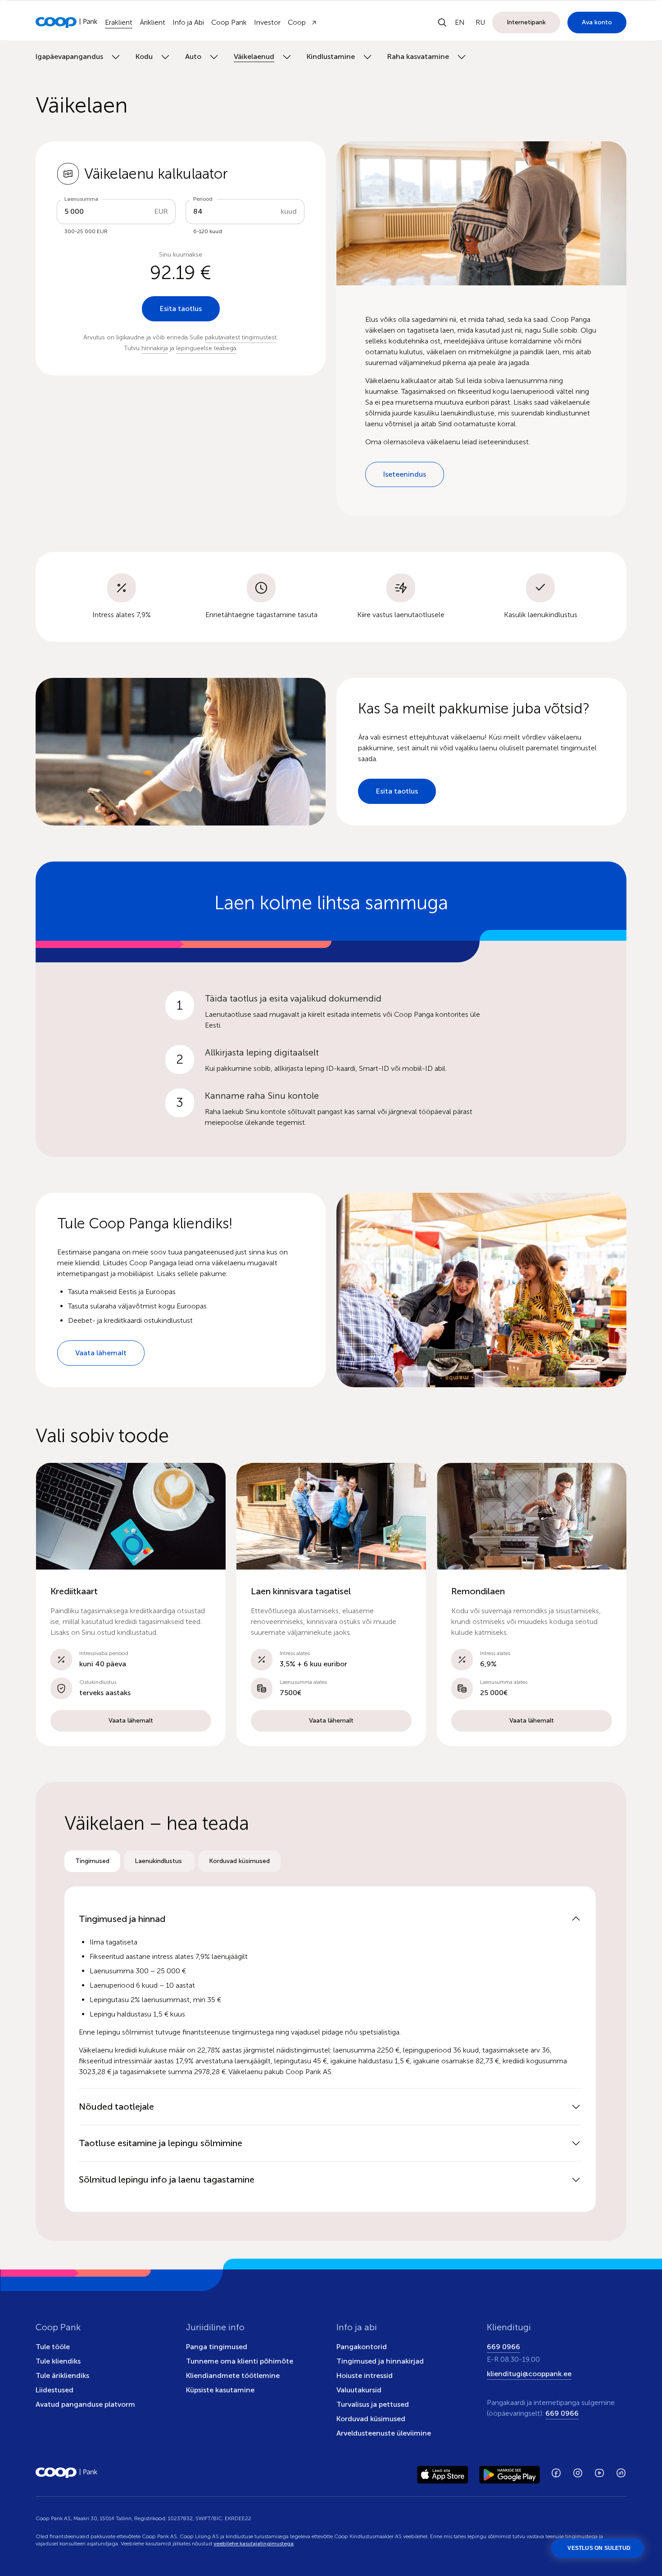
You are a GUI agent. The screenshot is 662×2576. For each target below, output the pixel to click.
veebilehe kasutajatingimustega (254, 2544)
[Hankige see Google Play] (510, 2473)
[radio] (92, 1861)
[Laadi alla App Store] (443, 2473)
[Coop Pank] (67, 2473)
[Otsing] (442, 23)
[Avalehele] (67, 23)
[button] (131, 1604)
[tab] (92, 1861)
